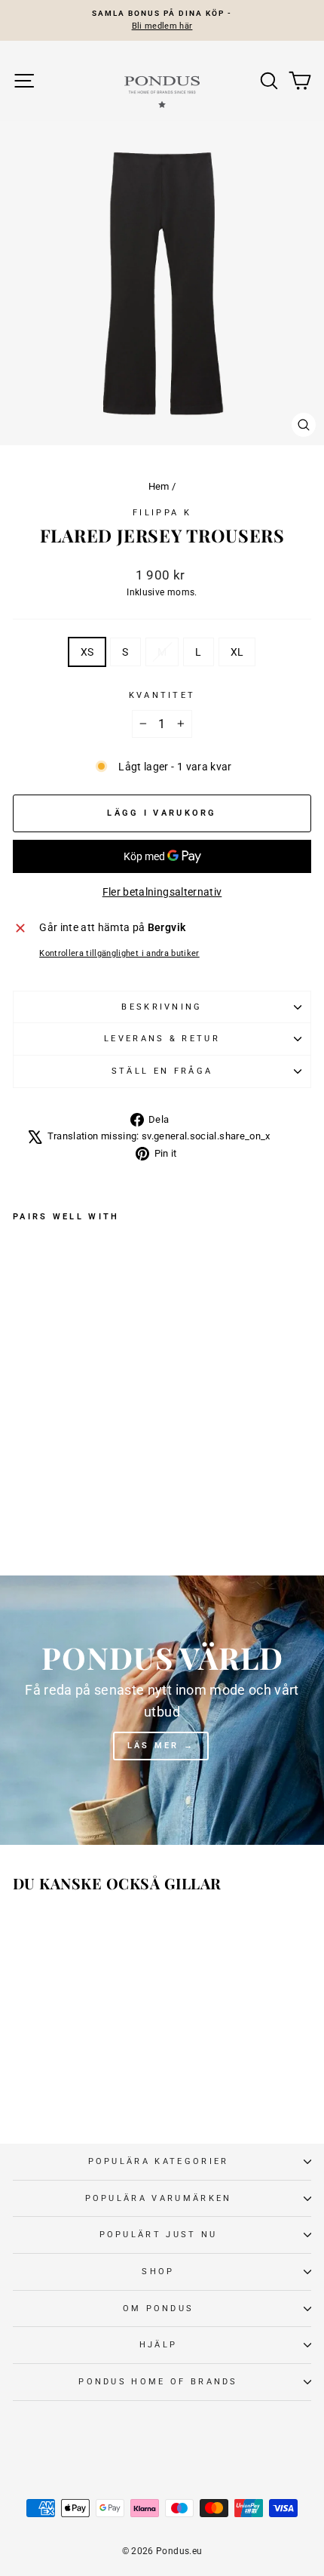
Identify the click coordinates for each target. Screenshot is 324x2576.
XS (87, 652)
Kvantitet (162, 695)
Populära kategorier (159, 2161)
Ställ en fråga (162, 1071)
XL (237, 652)
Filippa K (162, 513)
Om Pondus (159, 2309)
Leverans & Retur (162, 1039)
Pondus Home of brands (158, 2382)
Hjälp (159, 2345)
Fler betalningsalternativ (162, 892)
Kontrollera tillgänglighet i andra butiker (119, 953)
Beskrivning (162, 1007)
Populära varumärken (159, 2198)
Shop (158, 2272)
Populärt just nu (159, 2235)
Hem (159, 486)
